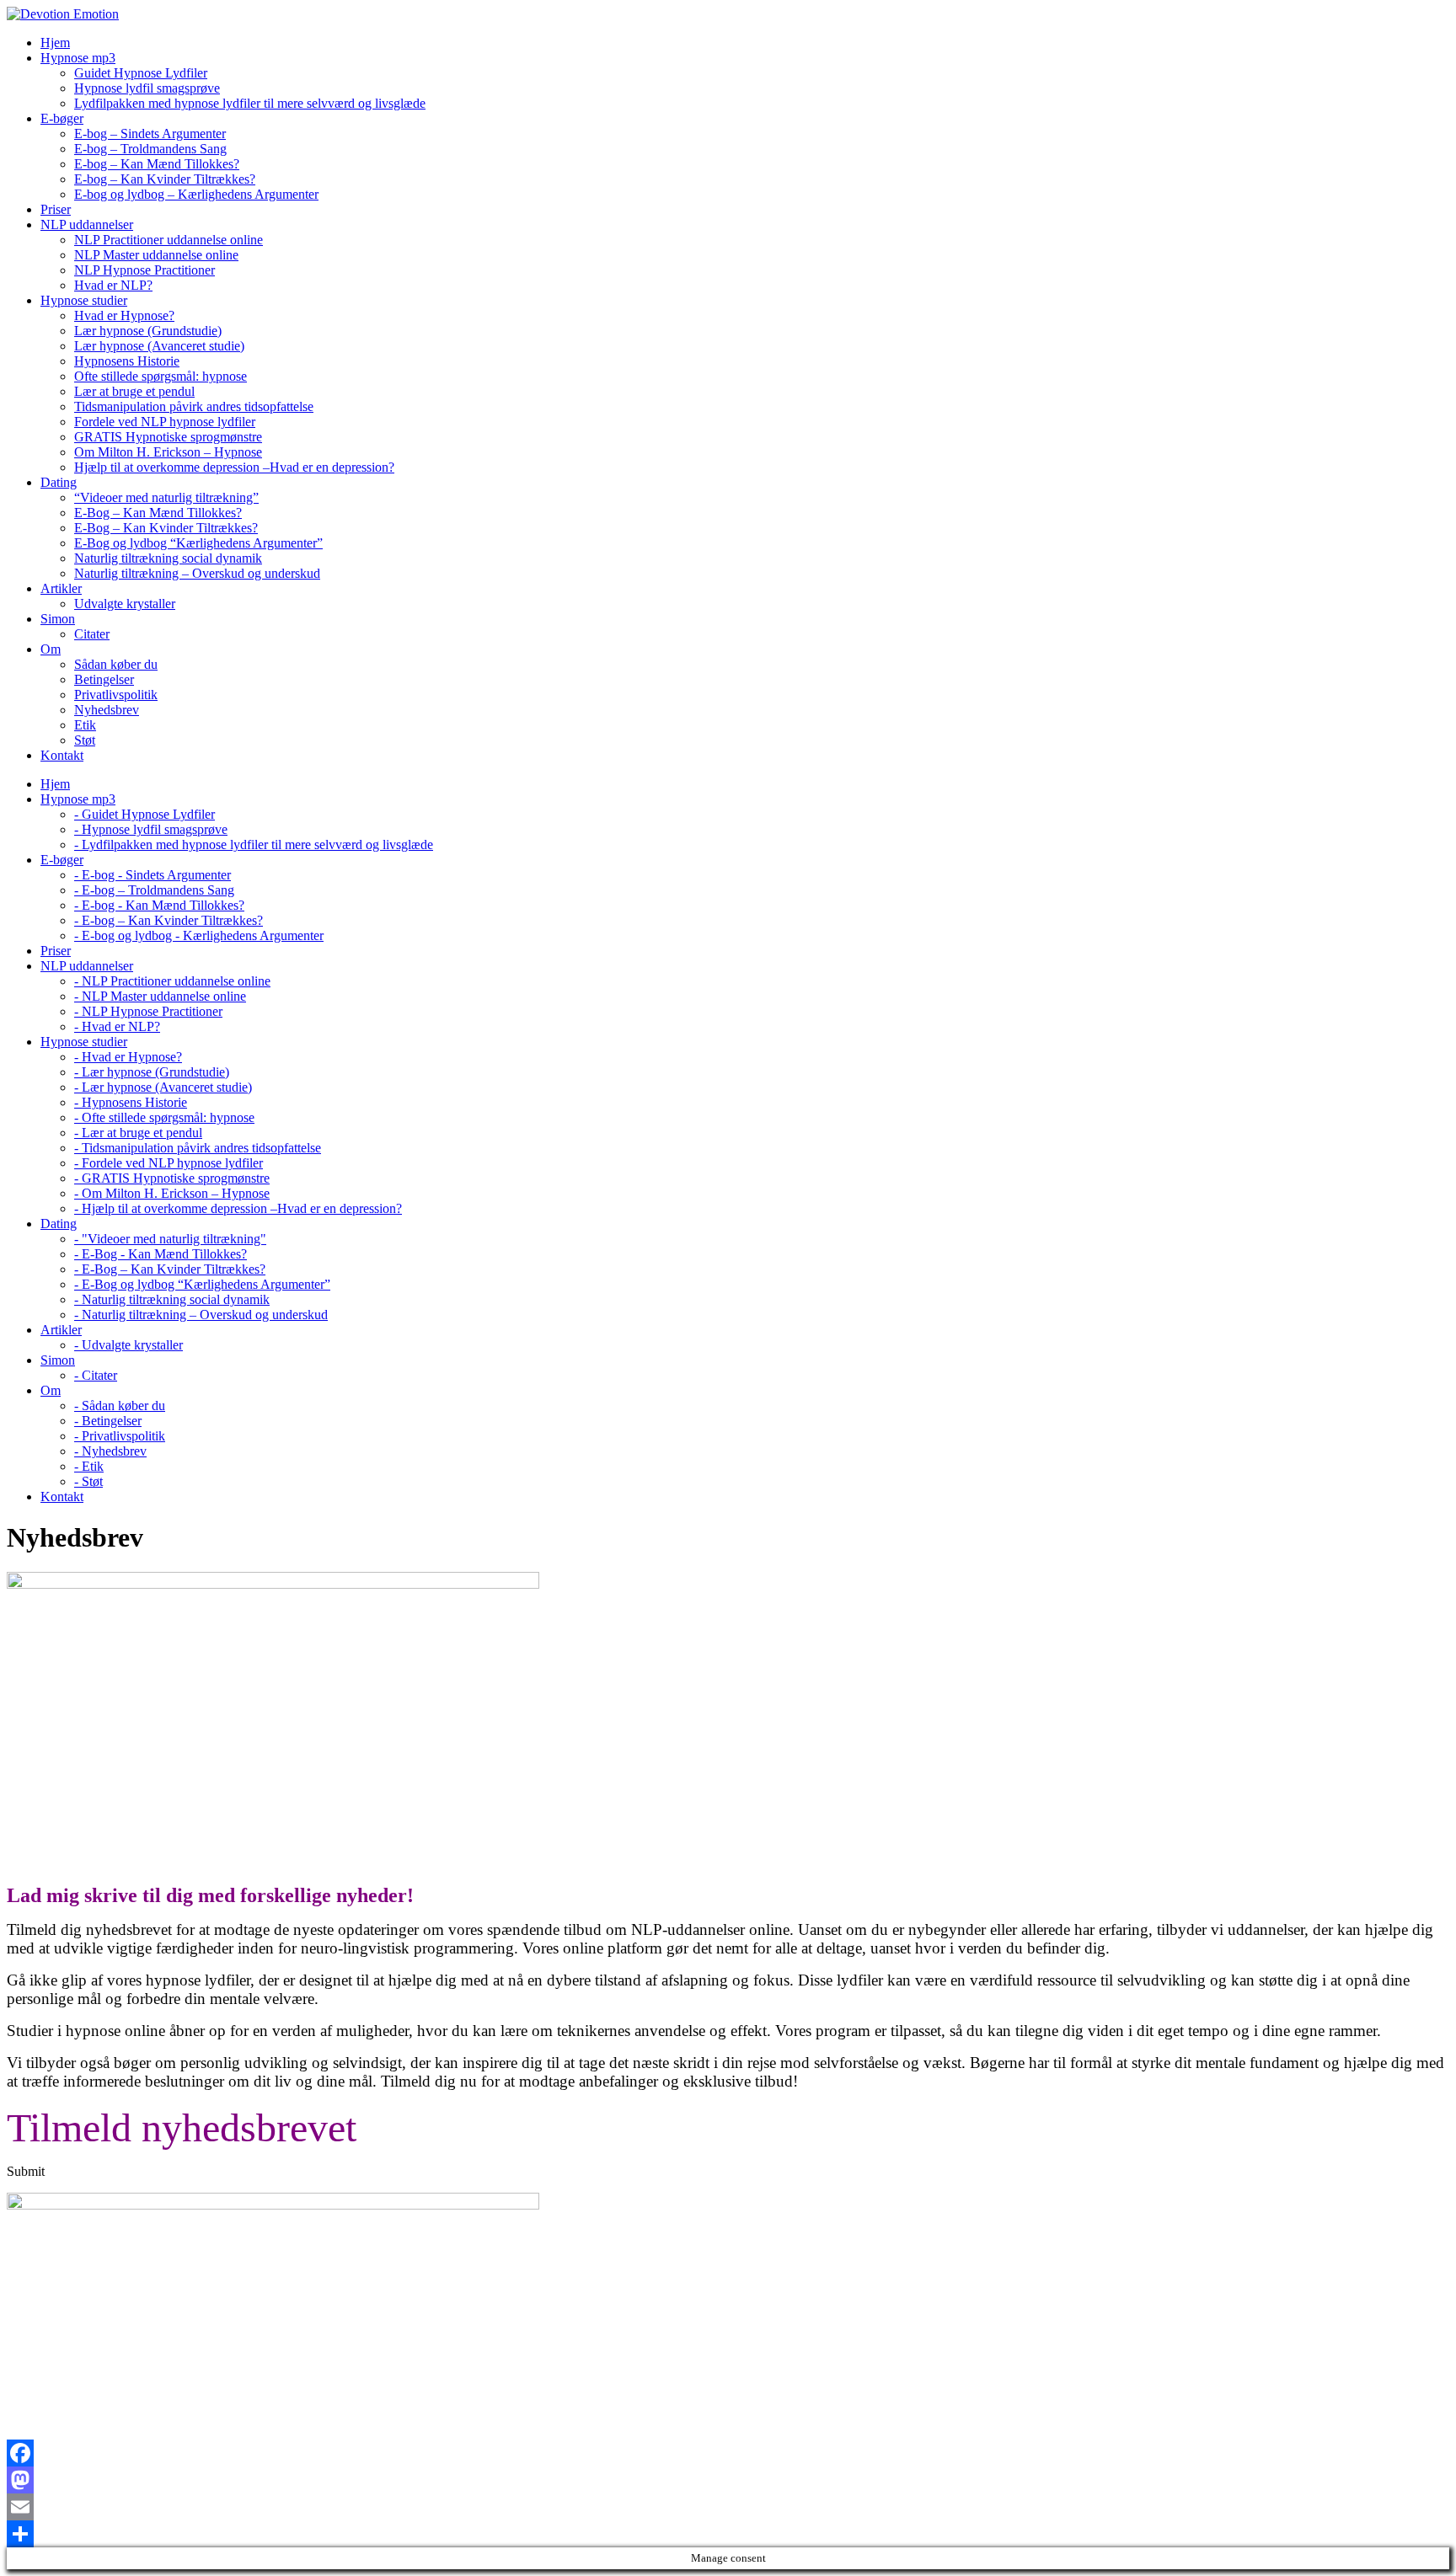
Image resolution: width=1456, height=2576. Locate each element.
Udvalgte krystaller (125, 604)
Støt (85, 740)
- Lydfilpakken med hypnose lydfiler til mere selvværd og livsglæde (254, 844)
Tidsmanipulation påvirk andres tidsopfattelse (194, 406)
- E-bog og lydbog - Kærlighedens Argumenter (199, 935)
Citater (92, 634)
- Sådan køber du (120, 1406)
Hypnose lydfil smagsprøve (147, 88)
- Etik (89, 1466)
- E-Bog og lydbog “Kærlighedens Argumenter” (202, 1284)
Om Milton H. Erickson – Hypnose (168, 452)
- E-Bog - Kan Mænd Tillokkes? (161, 1254)
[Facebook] (728, 2453)
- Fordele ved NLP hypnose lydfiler (169, 1163)
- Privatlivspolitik (120, 1436)
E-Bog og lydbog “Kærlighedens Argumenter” (198, 543)
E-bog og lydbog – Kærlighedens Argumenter (196, 194)
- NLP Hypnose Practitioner (148, 1011)
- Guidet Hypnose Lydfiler (145, 814)
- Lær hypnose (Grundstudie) (152, 1072)
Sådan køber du (116, 664)
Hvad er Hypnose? (124, 315)
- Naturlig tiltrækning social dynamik (172, 1299)
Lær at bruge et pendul (134, 391)
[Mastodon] (728, 2480)
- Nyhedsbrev (110, 1451)
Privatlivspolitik (116, 695)
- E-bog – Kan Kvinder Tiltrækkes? (169, 920)
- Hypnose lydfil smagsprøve (151, 829)
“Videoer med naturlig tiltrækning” (166, 497)
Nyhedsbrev (107, 710)
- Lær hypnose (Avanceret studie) (163, 1087)
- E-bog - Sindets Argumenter (153, 875)
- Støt (88, 1481)
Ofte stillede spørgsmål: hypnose (161, 376)
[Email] (728, 2507)
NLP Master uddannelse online (156, 255)
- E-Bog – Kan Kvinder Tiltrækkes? (170, 1269)
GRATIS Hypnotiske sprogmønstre (168, 437)
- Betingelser (108, 1421)
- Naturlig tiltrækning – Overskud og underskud (201, 1315)
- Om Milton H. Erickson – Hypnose (172, 1193)
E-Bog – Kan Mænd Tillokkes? (158, 513)
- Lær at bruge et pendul (138, 1133)
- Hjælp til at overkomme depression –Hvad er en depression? (238, 1208)
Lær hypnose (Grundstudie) (148, 331)
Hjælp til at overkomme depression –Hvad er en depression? (234, 467)
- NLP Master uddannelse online (160, 996)
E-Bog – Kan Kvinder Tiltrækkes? (166, 528)
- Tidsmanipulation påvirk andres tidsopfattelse (198, 1148)
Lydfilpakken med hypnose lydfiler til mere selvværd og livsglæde (250, 103)
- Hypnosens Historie (131, 1102)
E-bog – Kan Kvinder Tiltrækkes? (165, 179)
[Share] (728, 2534)
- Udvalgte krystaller (128, 1345)
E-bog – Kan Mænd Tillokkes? (157, 164)
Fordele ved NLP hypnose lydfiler (165, 422)
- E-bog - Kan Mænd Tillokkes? (159, 905)
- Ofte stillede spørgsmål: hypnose (164, 1117)
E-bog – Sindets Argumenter (150, 134)
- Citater (96, 1375)
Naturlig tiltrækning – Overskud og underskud (197, 573)
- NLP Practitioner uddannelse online (172, 981)
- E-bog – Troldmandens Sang (154, 890)
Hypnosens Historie (127, 361)
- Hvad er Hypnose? (128, 1057)
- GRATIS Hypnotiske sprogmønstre (172, 1178)
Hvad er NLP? (113, 285)
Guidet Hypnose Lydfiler (141, 73)
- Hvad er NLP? (117, 1026)
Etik (85, 725)
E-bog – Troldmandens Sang (150, 149)
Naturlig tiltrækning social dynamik (168, 558)
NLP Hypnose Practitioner (145, 270)
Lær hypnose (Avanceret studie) (159, 346)
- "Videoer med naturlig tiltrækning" (170, 1239)
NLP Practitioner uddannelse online (169, 240)
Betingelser (104, 679)
